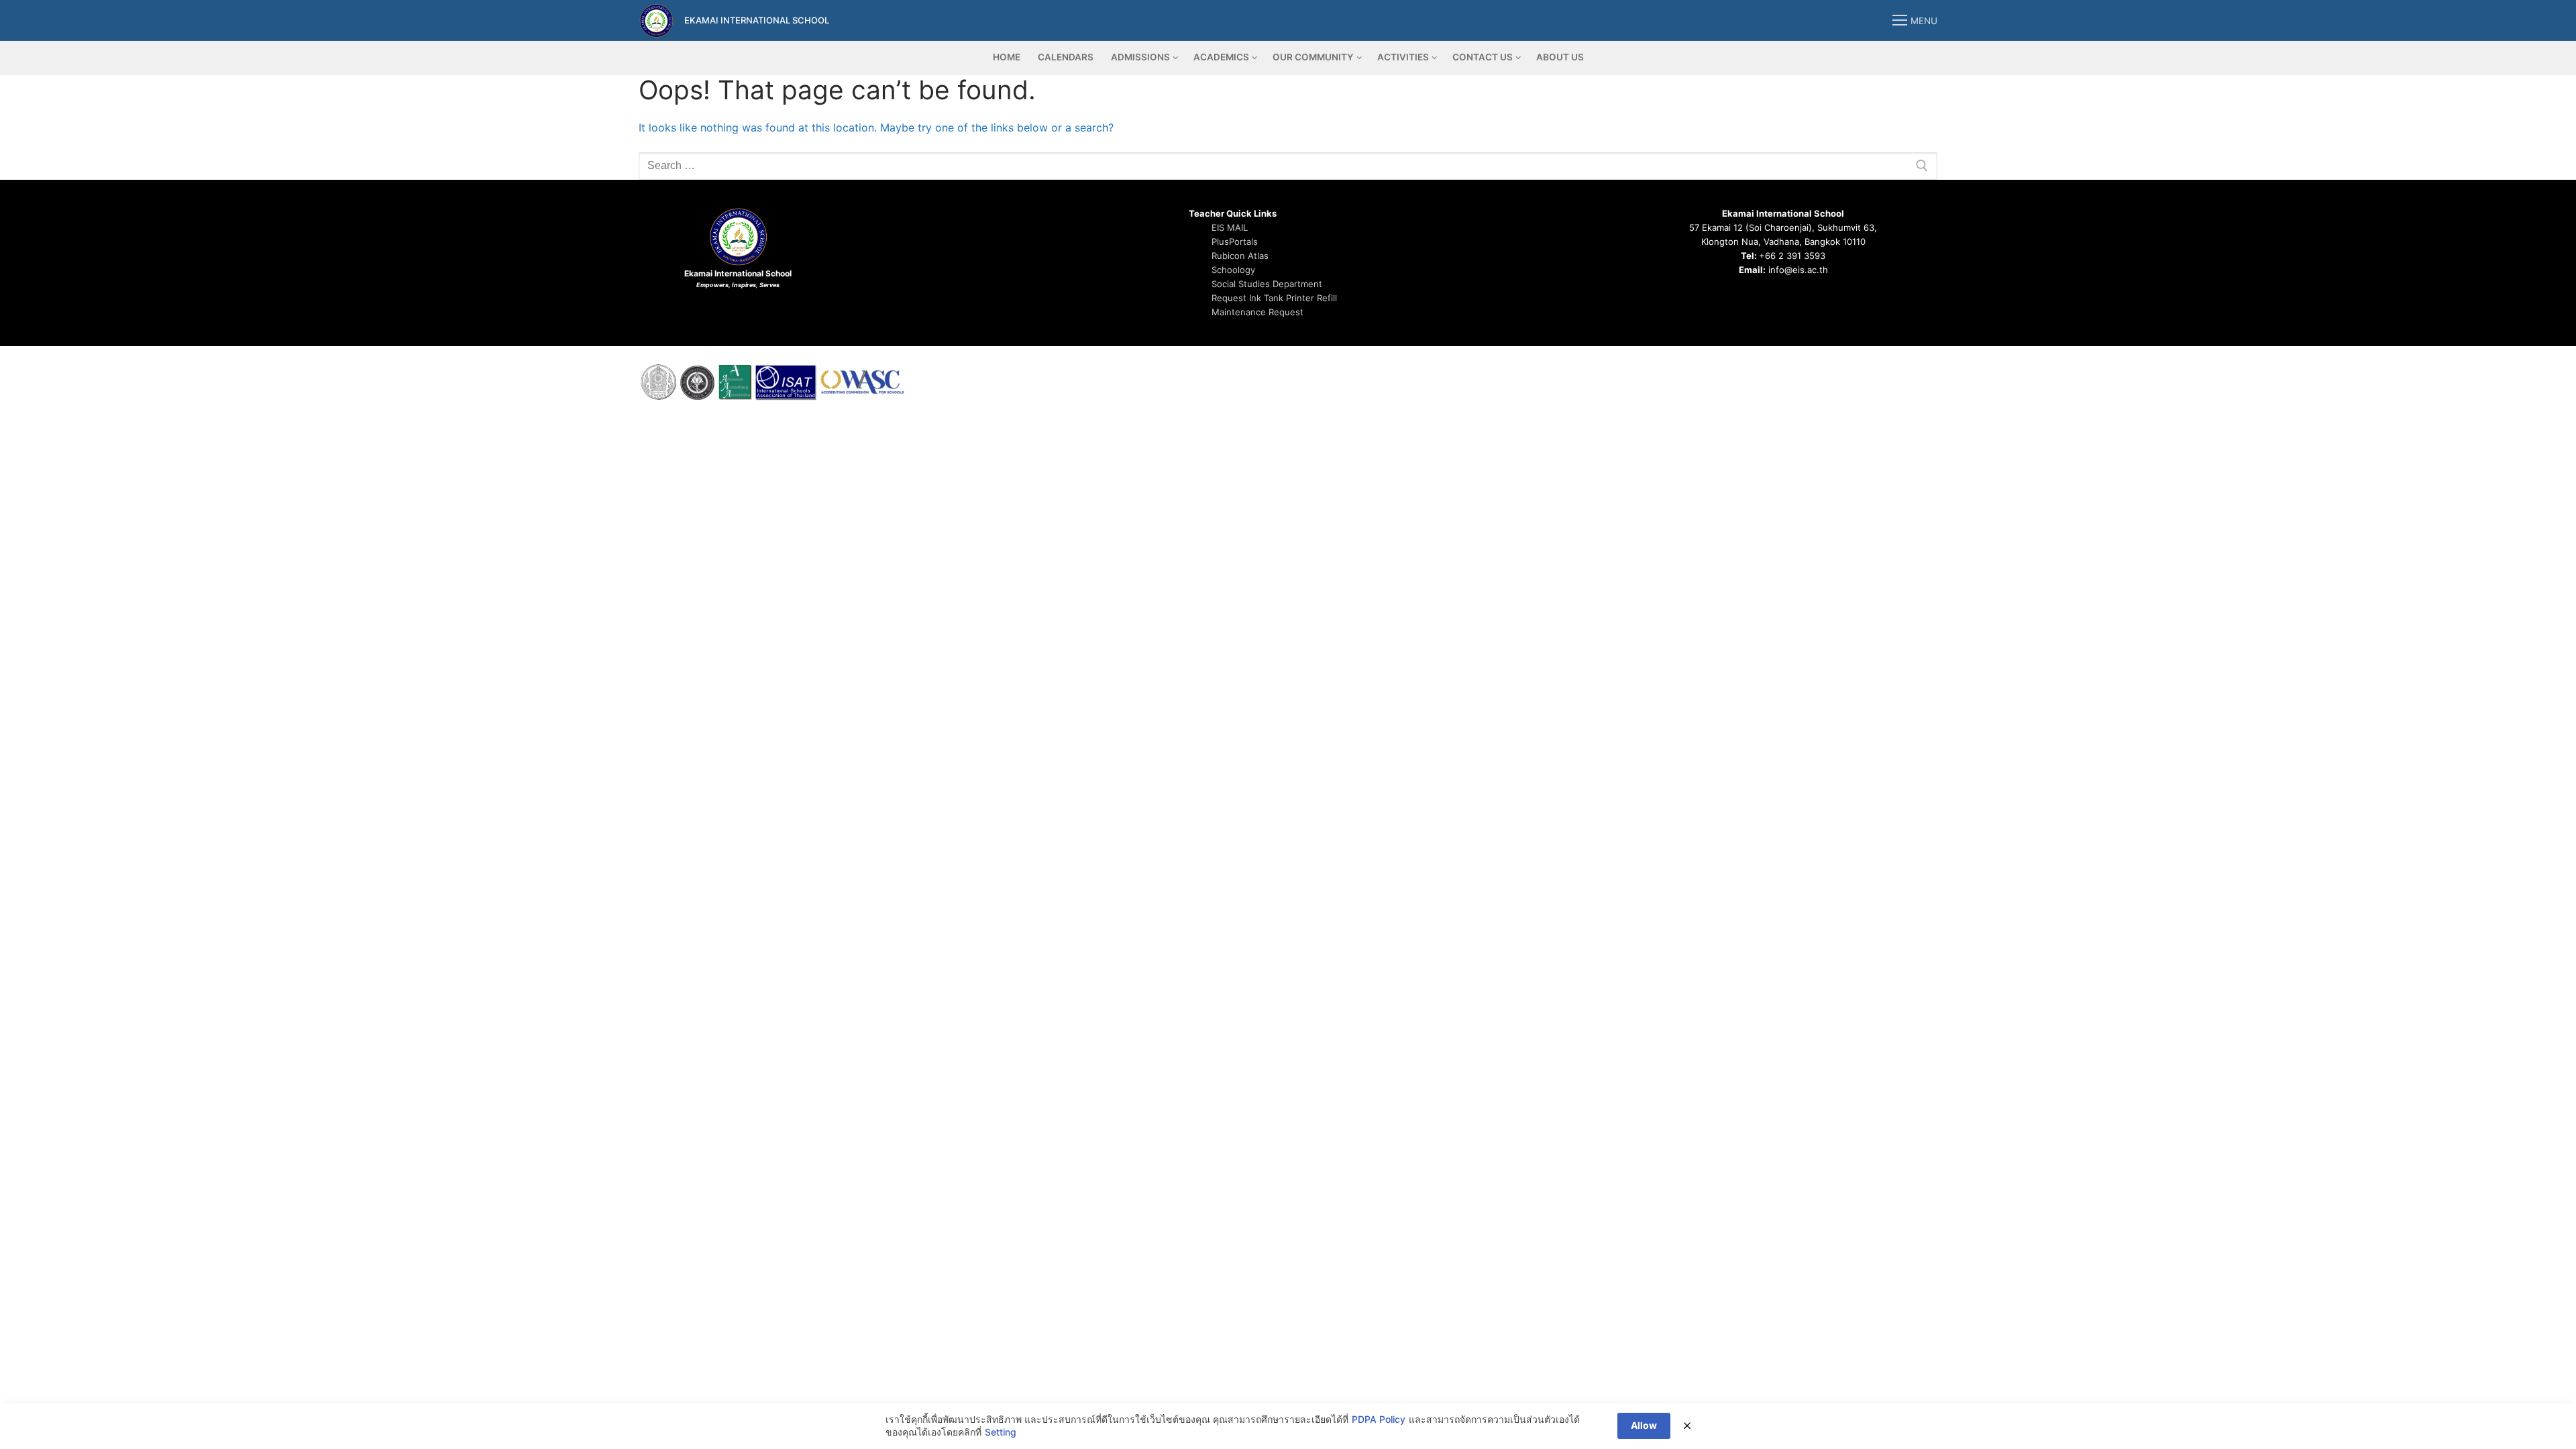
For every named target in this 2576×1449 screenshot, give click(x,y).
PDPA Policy (1379, 1419)
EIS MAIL (1230, 227)
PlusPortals (1235, 241)
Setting (1001, 1432)
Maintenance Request (1257, 312)
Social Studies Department (1267, 284)
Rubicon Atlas (1240, 256)
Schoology (1233, 270)
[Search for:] (1288, 166)
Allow (1644, 1425)
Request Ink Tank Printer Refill (1274, 298)
